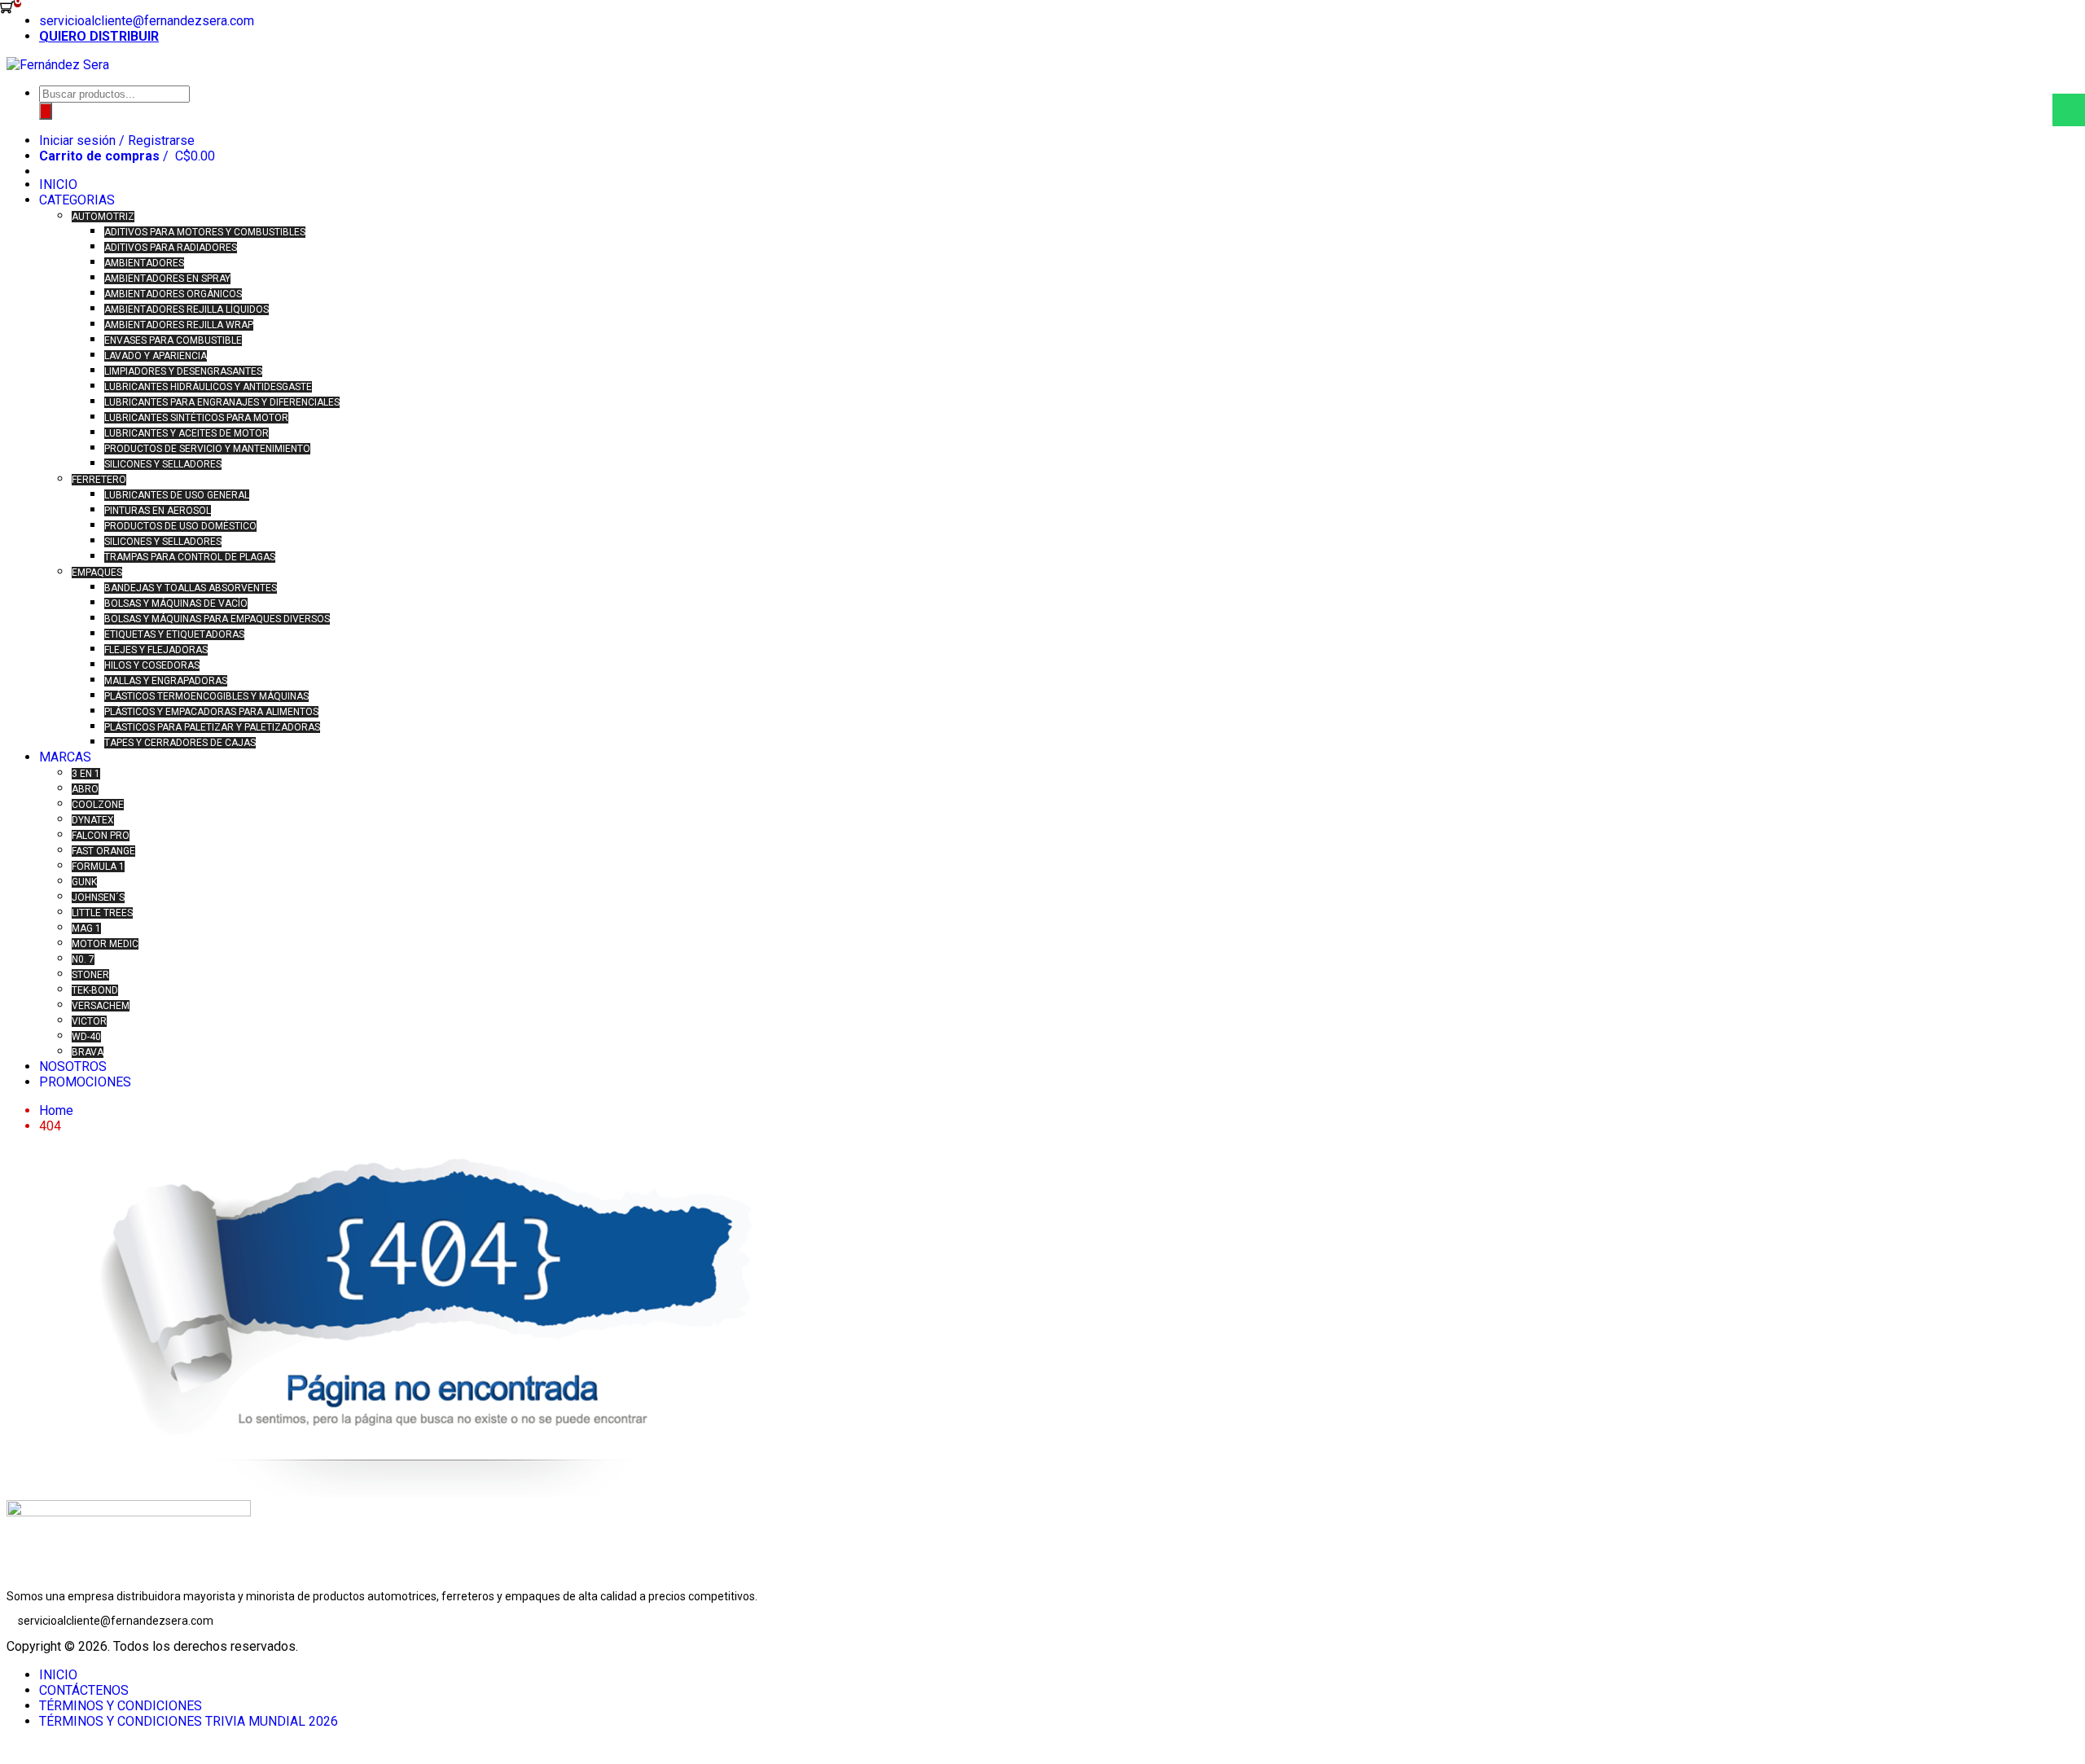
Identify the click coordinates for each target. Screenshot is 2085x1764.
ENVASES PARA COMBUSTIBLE (173, 340)
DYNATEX (93, 820)
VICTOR (89, 1021)
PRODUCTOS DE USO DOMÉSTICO (180, 526)
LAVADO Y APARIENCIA (156, 356)
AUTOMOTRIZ (103, 217)
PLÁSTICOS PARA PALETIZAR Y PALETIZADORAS (212, 727)
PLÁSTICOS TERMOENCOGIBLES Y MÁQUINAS (206, 696)
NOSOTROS (73, 1066)
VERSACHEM (101, 1006)
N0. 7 (83, 959)
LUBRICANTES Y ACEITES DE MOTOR (187, 433)
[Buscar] (46, 111)
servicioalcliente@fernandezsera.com (147, 21)
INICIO (58, 184)
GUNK (84, 882)
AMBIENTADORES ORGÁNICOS (173, 294)
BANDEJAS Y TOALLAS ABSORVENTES (191, 588)
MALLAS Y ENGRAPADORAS (166, 681)
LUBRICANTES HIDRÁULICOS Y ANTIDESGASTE (208, 387)
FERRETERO (99, 480)
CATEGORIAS (77, 200)
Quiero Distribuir (99, 36)
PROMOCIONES (85, 1082)
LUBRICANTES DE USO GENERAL (177, 495)
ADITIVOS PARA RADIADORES (171, 248)
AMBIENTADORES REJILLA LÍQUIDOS (187, 309)
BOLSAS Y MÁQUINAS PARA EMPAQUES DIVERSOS (217, 619)
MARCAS (65, 757)
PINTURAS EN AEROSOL (158, 511)
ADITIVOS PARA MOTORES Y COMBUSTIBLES (205, 232)
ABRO (85, 789)
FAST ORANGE (103, 851)
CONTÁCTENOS (84, 1690)
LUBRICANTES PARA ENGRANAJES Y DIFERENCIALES (222, 402)
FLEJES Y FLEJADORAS (156, 650)
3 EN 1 (86, 774)
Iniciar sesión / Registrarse (117, 140)
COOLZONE (98, 805)
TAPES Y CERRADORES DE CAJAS (180, 743)
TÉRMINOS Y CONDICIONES (121, 1706)
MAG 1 (86, 928)
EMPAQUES (97, 573)
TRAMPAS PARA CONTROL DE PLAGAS (190, 557)
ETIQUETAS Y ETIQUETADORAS (174, 634)
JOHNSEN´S (98, 897)
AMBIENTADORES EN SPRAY (167, 279)
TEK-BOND (95, 990)
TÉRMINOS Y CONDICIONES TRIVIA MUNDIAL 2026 (189, 1721)
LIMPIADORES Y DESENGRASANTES (183, 371)
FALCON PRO (101, 836)
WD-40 (86, 1037)
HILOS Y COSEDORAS (152, 665)
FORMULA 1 (98, 867)
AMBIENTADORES (144, 263)
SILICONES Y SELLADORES (163, 464)
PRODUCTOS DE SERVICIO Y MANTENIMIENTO (207, 449)
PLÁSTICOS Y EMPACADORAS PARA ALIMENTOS (211, 712)
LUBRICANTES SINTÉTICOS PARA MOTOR (196, 418)
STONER (90, 975)
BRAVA (88, 1052)
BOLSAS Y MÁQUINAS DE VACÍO (176, 603)
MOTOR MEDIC (105, 944)
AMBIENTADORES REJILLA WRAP (179, 325)
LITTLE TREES (102, 913)
